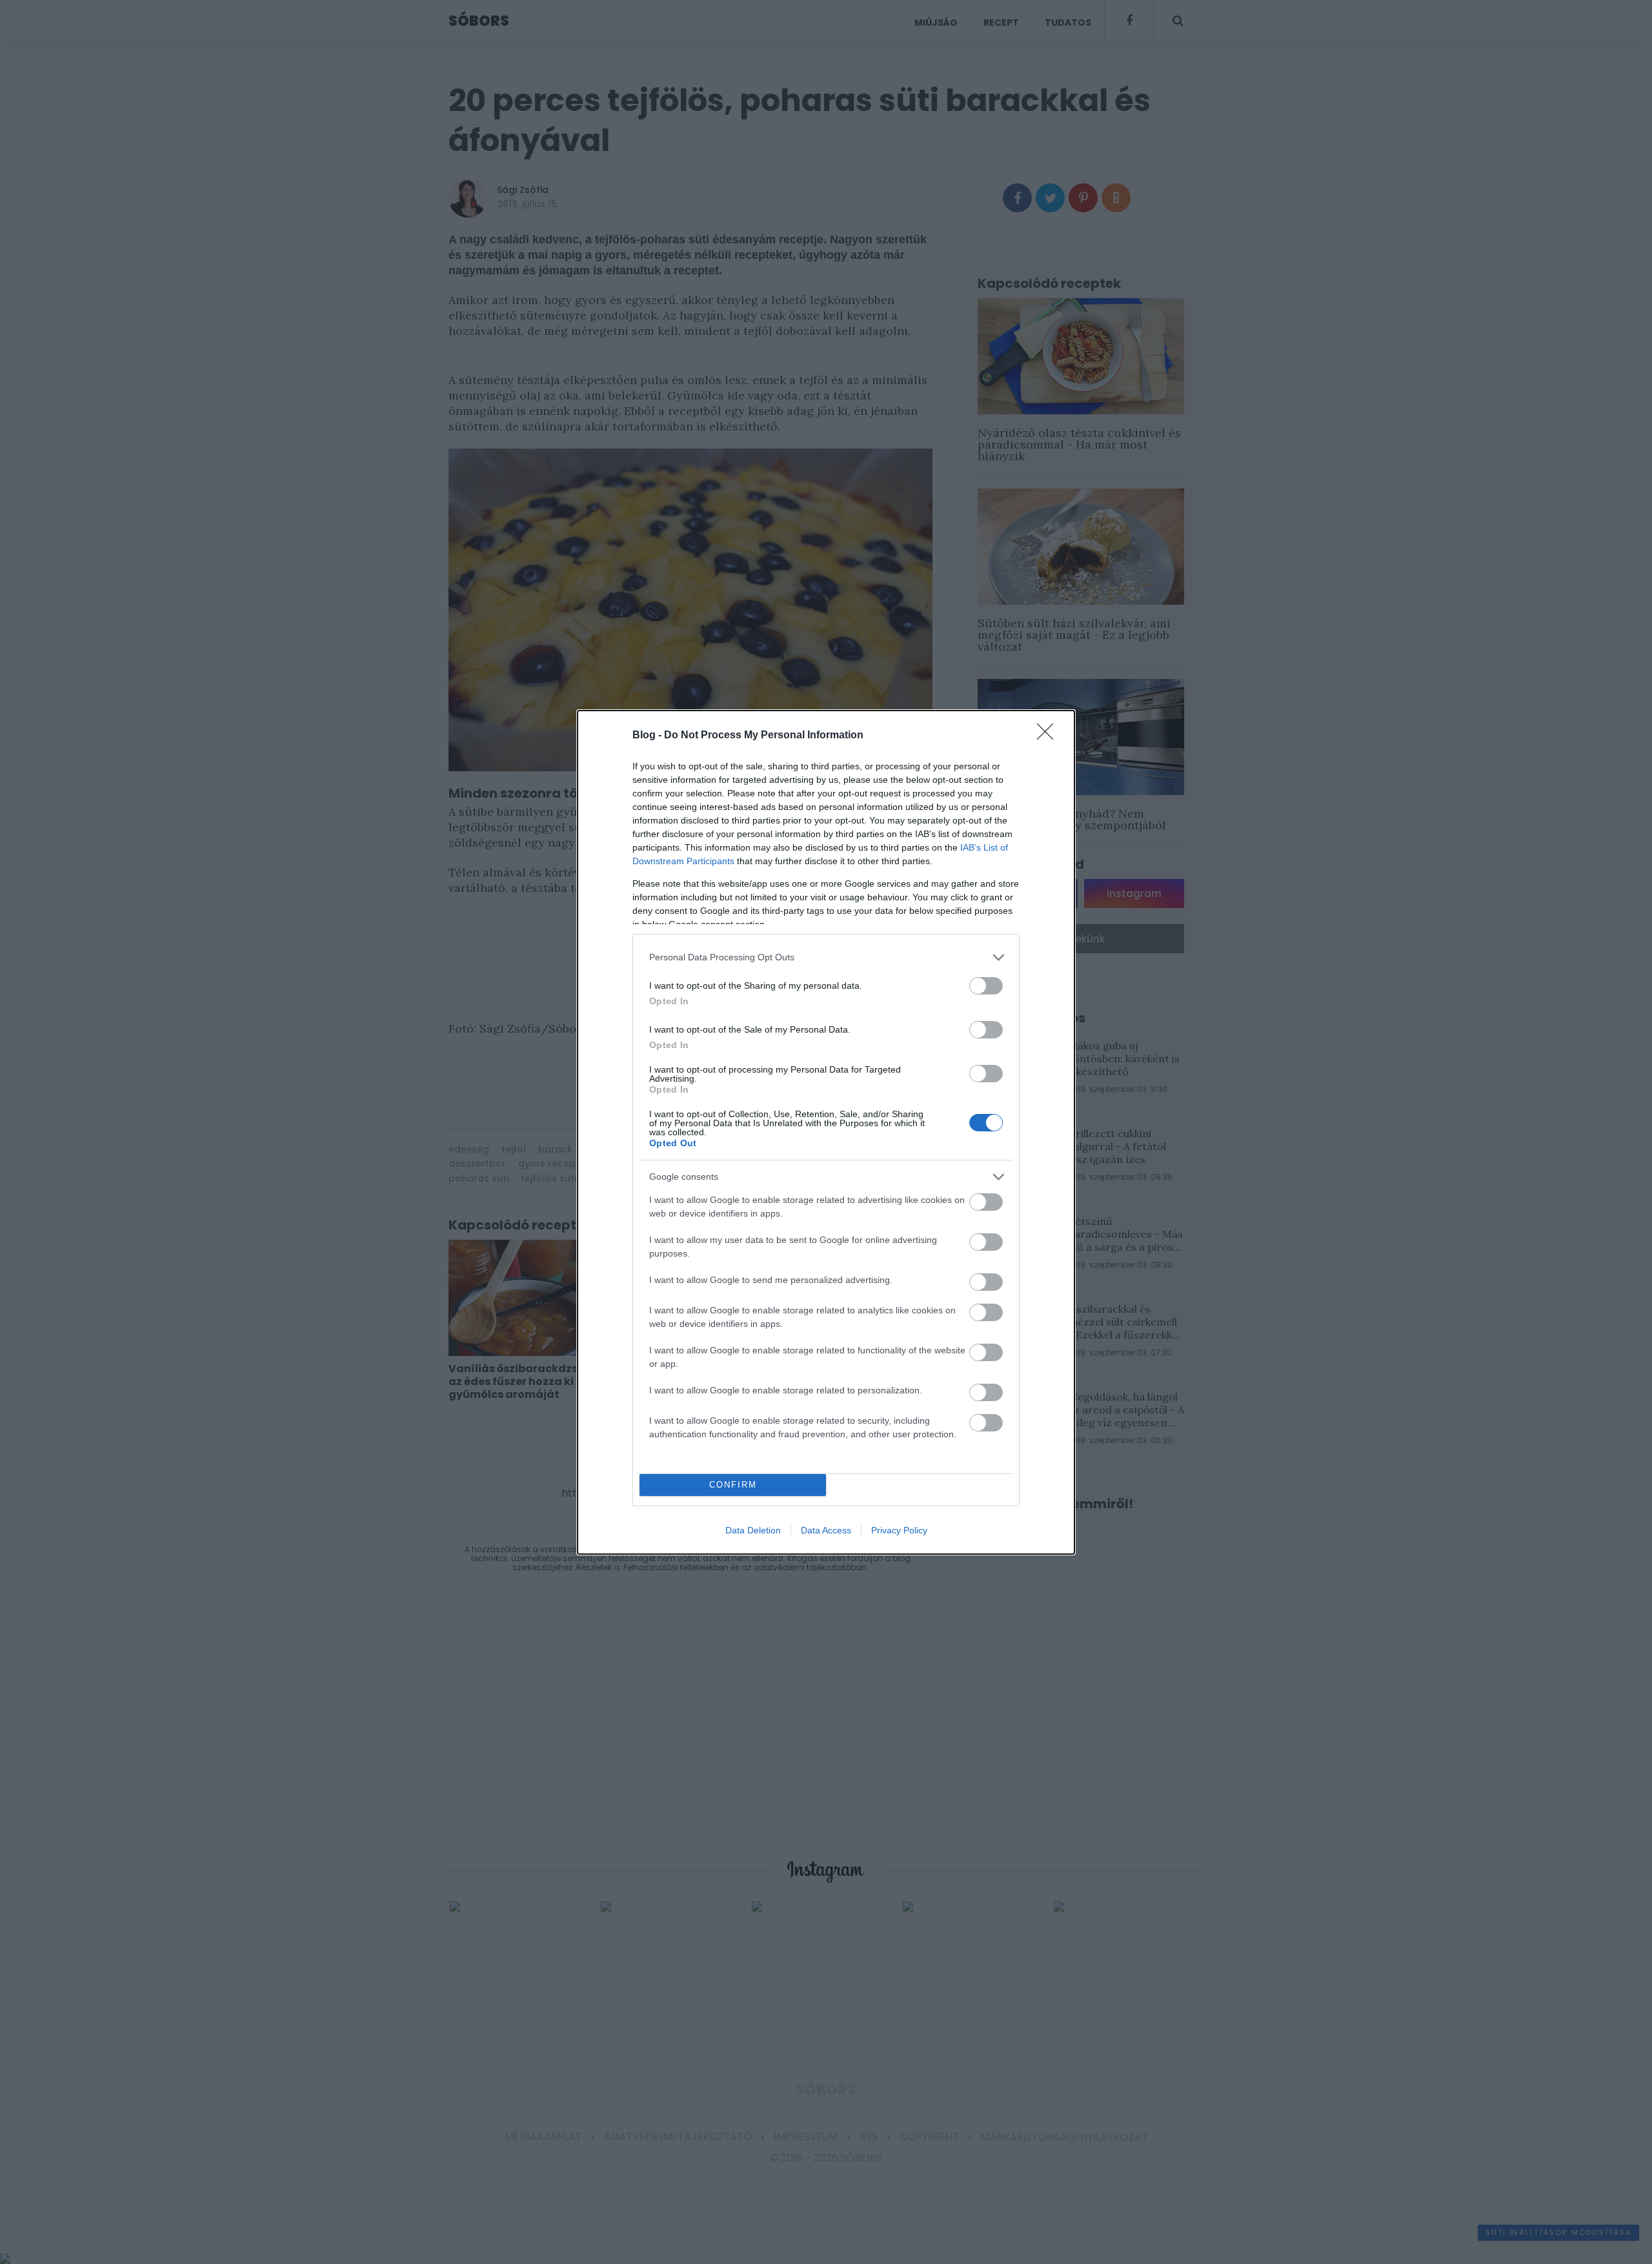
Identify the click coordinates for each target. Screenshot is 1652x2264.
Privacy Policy (899, 1530)
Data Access (826, 1530)
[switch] (986, 986)
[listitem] (826, 957)
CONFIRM (733, 1485)
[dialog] (826, 1132)
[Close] (1049, 736)
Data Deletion (753, 1530)
